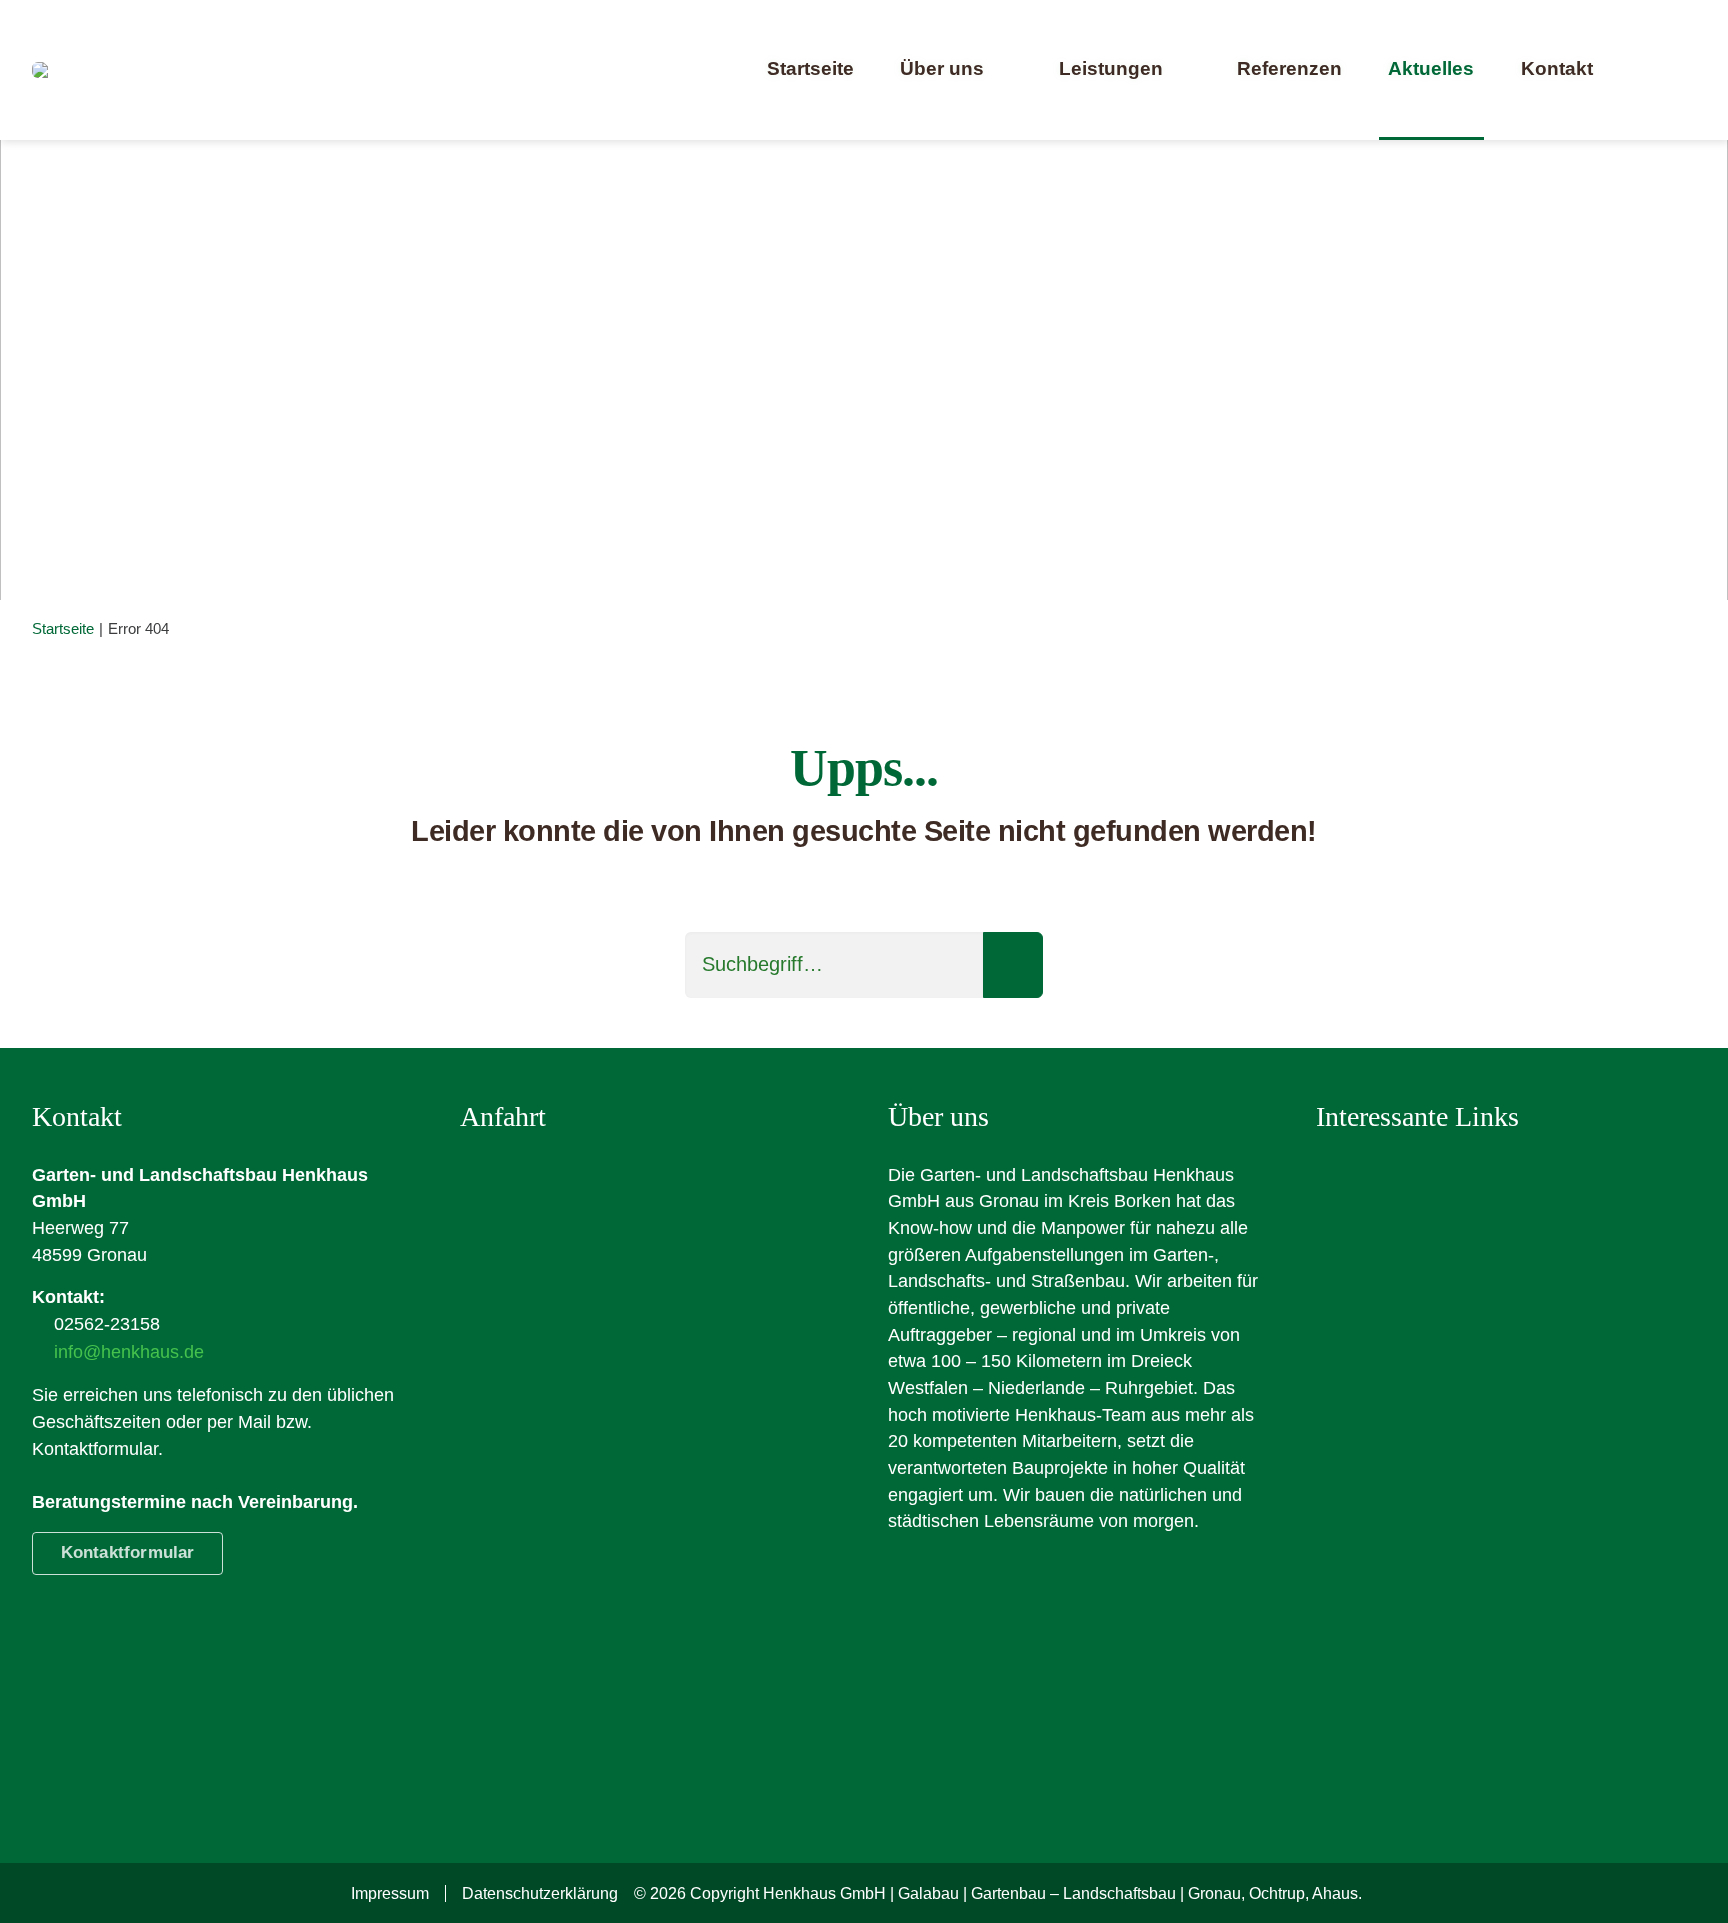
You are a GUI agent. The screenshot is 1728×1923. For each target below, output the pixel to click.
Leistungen (1111, 68)
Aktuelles (1431, 68)
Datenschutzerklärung (540, 1893)
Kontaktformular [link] (128, 1552)
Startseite (810, 68)
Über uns (942, 68)
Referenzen (1289, 68)
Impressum (390, 1893)
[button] (1664, 70)
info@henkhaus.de (129, 1352)
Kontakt (1557, 68)
